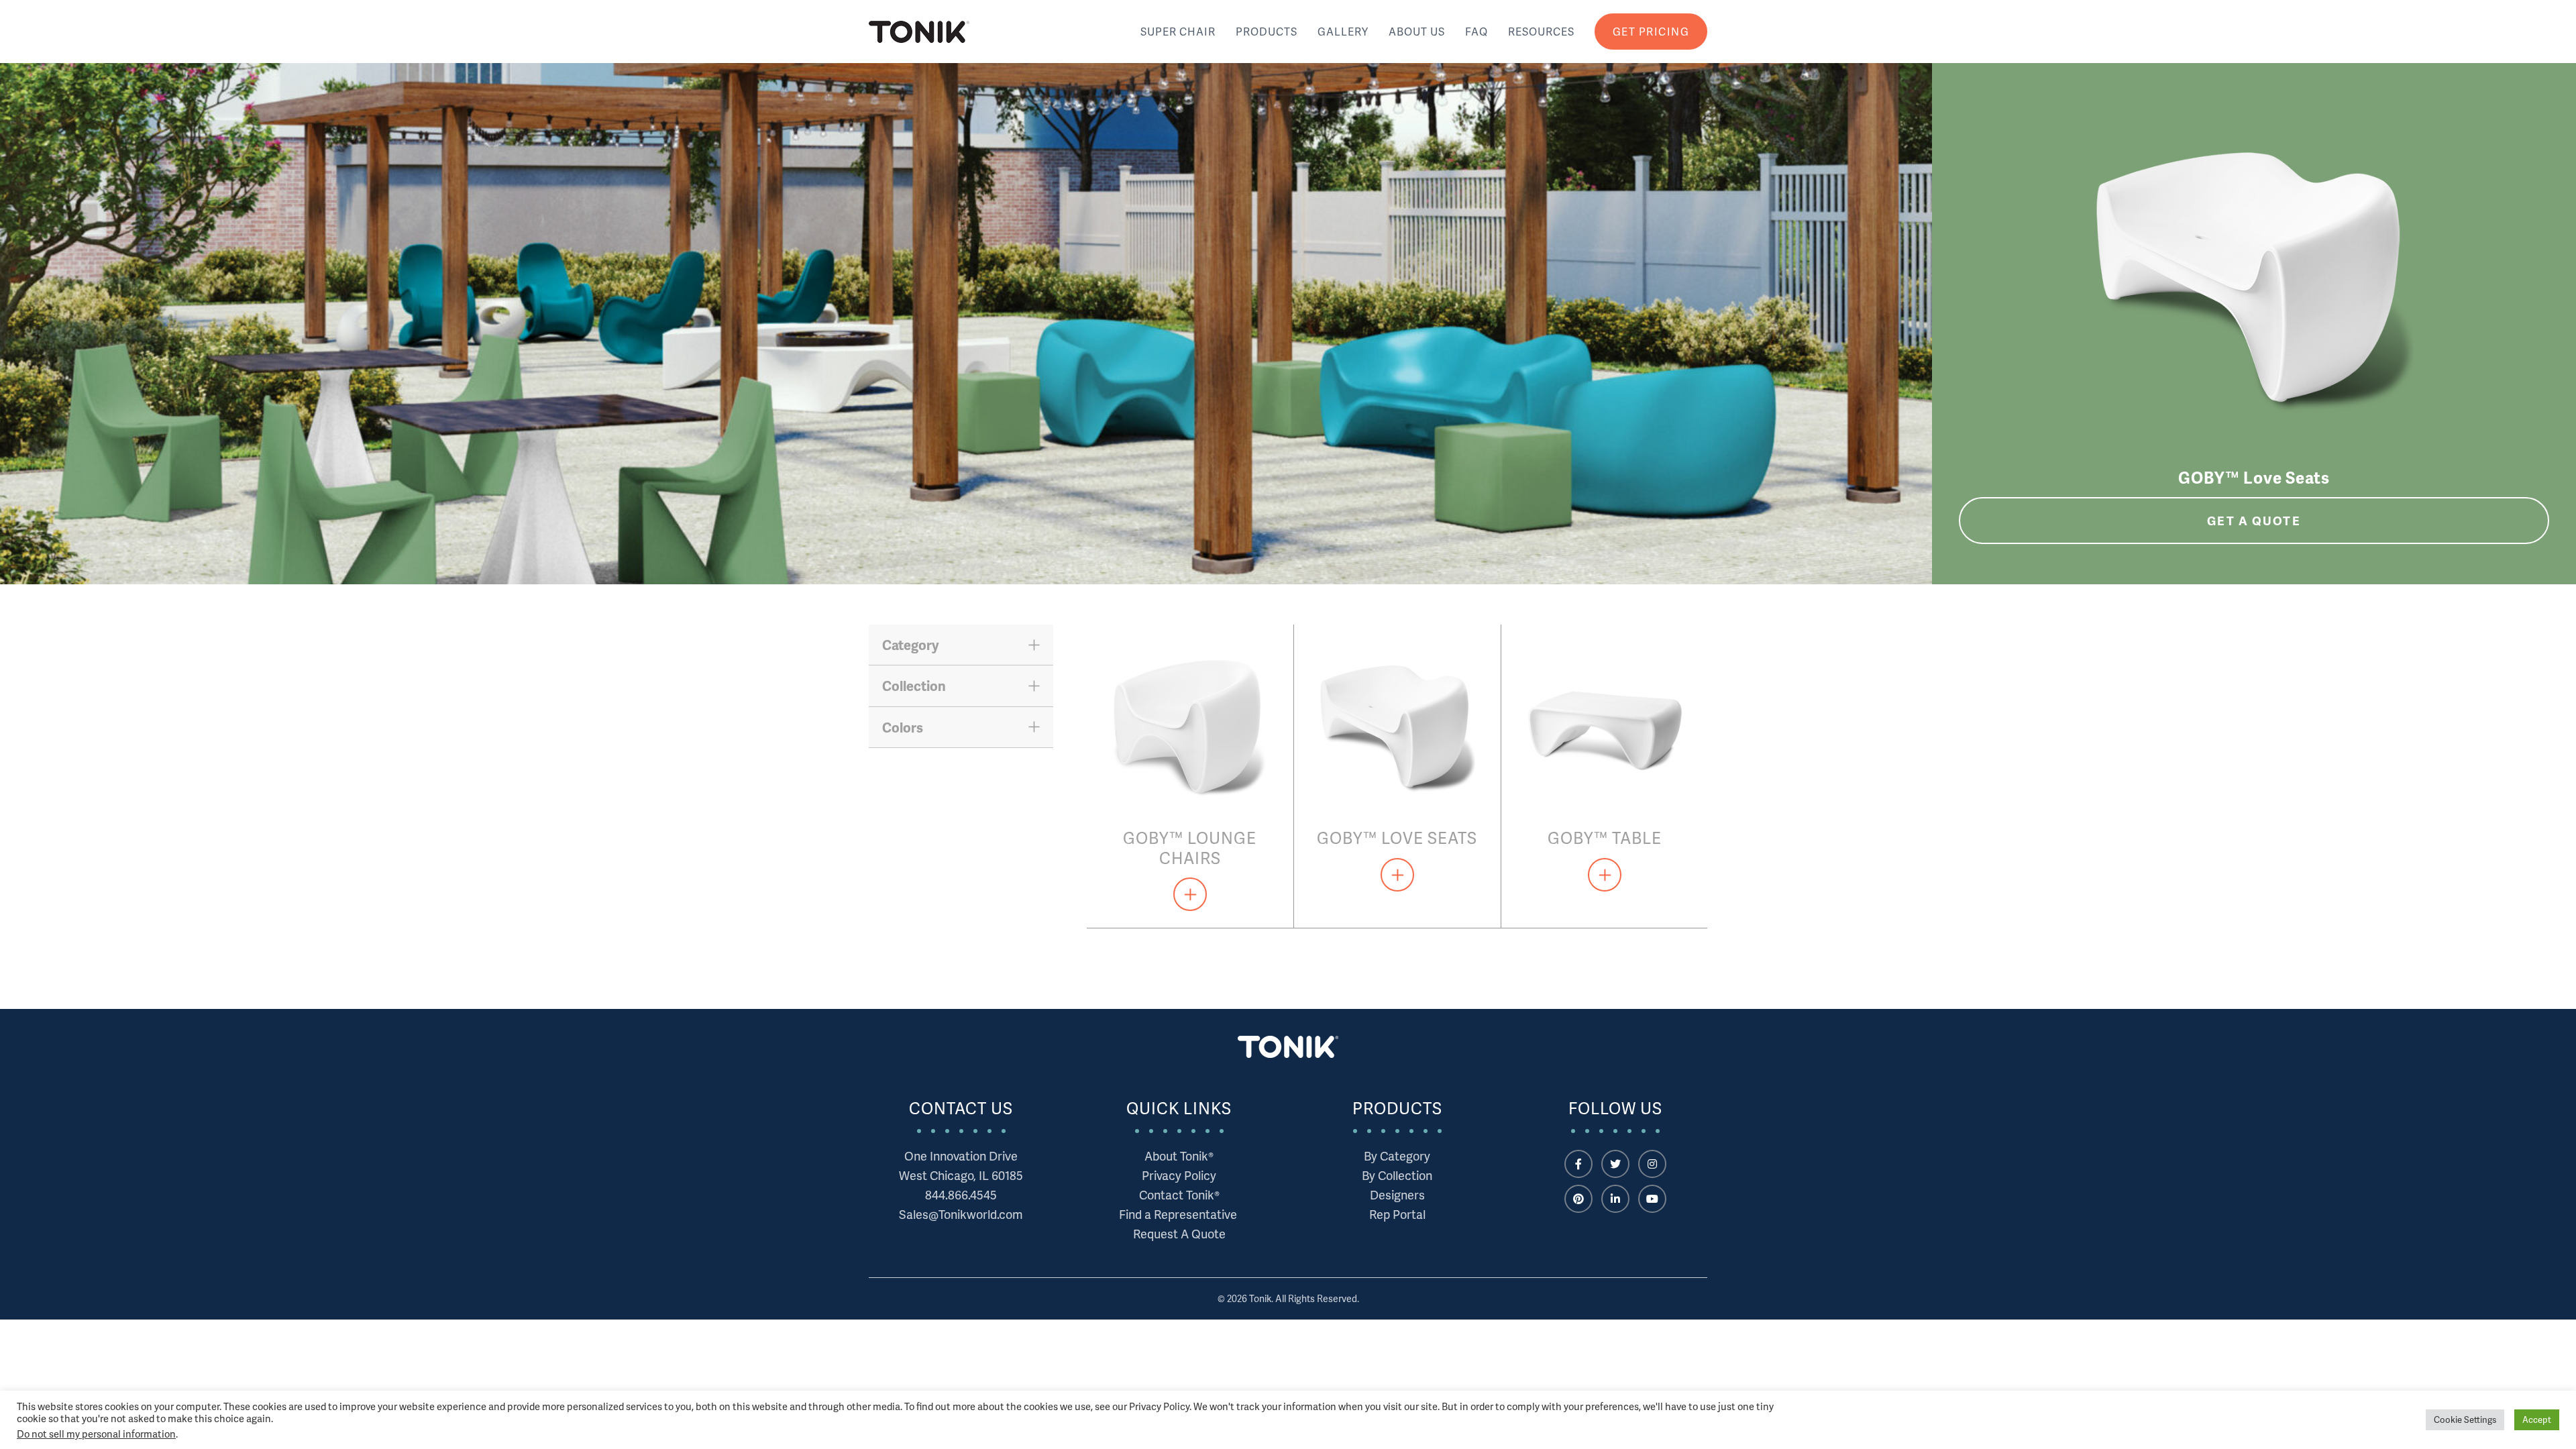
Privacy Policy (1179, 1175)
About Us (1417, 31)
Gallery (1343, 31)
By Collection (1397, 1175)
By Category (1397, 1156)
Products (1267, 31)
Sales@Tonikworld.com (961, 1214)
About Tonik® (1179, 1156)
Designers (1397, 1194)
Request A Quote (1179, 1233)
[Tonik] (919, 32)
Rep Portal (1397, 1214)
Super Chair (1178, 31)
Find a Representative (1179, 1214)
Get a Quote (2254, 520)
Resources (1541, 31)
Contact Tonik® (1179, 1194)
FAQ (1477, 31)
